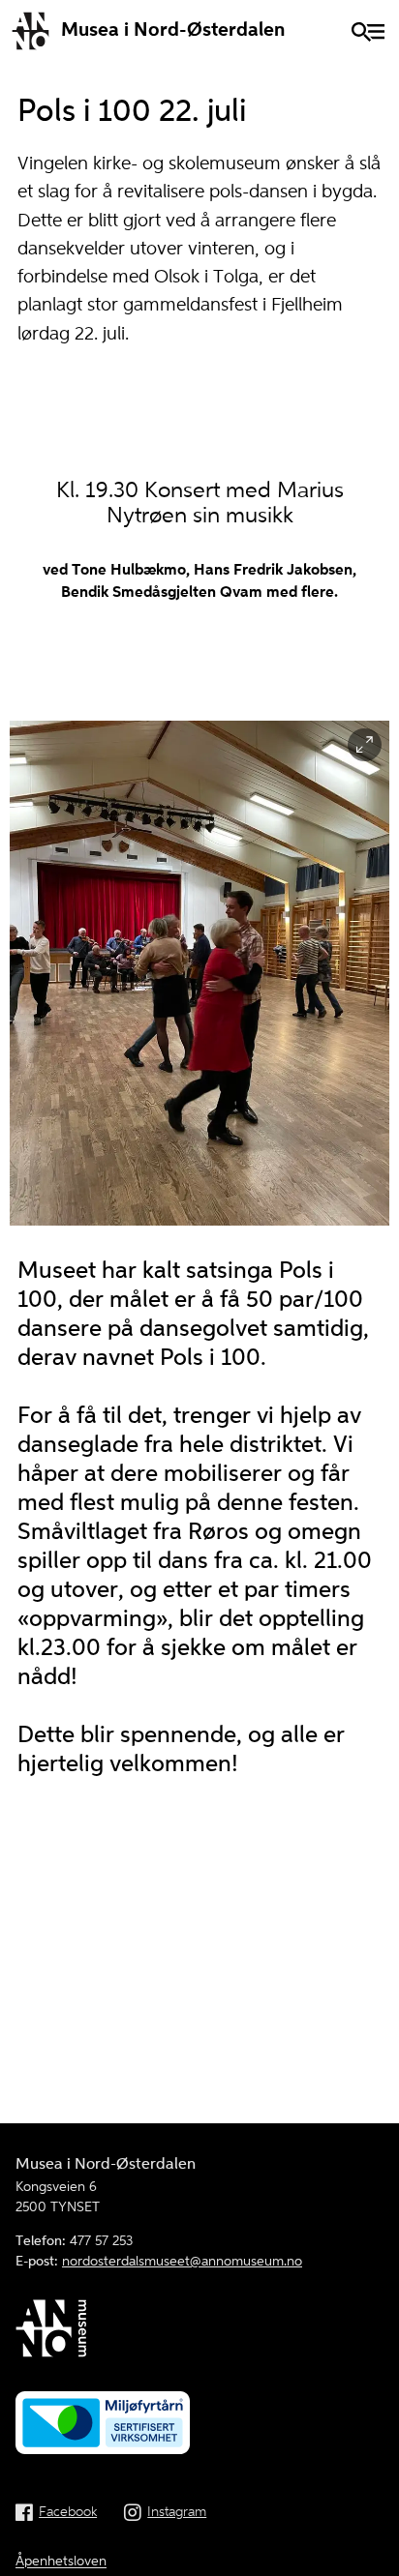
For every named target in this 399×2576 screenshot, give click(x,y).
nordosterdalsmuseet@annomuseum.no (182, 2262)
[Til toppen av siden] (373, 2551)
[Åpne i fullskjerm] (365, 745)
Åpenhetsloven (61, 2561)
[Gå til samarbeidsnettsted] (199, 2332)
